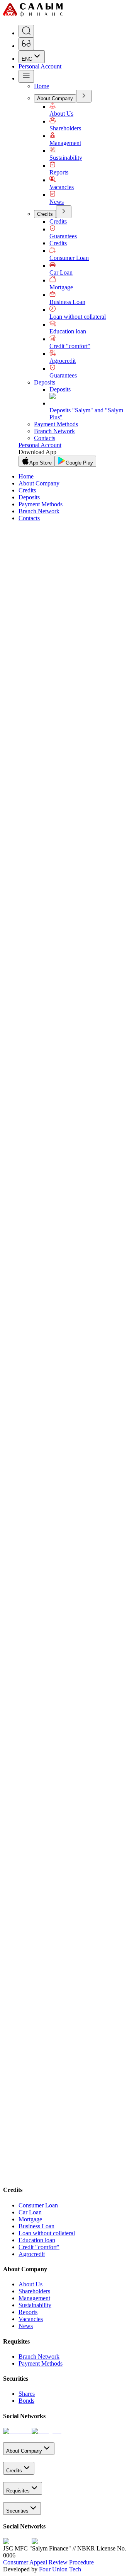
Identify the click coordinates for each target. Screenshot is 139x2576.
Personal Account (40, 66)
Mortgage (61, 287)
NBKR (58, 1210)
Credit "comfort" (70, 346)
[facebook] (17, 2431)
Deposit (41, 1095)
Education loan (68, 331)
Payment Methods (56, 424)
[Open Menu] (26, 76)
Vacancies (62, 187)
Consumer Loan (69, 258)
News (57, 202)
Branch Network (54, 431)
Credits (45, 214)
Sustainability (66, 158)
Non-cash (35, 1210)
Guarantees (63, 236)
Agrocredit (63, 361)
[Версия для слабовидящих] (26, 44)
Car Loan (61, 272)
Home (42, 86)
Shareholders (65, 128)
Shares (27, 2394)
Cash (12, 1210)
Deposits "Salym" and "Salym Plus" (86, 414)
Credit (24, 1095)
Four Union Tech (60, 2569)
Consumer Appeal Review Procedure (48, 2562)
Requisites (18, 2491)
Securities (17, 2511)
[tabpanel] (69, 1462)
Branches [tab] (17, 1387)
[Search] (26, 31)
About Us (61, 114)
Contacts (45, 438)
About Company (55, 98)
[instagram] (47, 2431)
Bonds (26, 2401)
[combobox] (32, 57)
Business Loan (67, 302)
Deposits (45, 382)
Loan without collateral (78, 317)
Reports (59, 172)
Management (65, 143)
